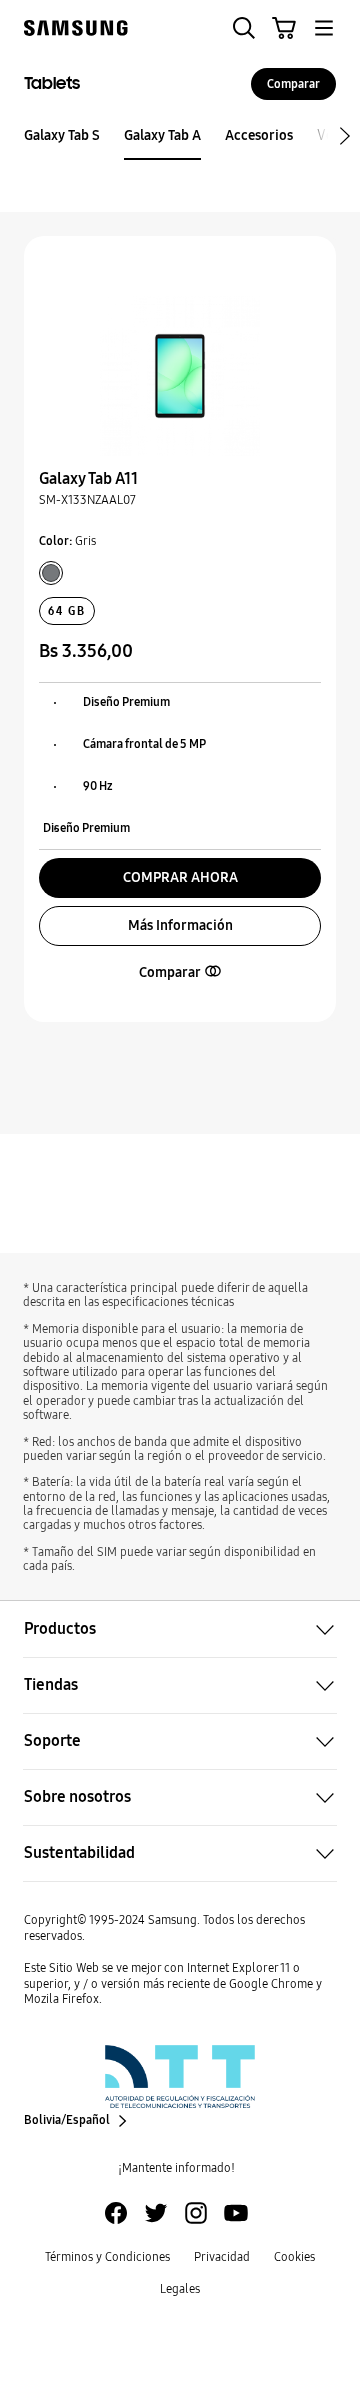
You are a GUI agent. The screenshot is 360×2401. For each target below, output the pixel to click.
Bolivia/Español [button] (67, 2120)
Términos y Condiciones (107, 2257)
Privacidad (222, 2257)
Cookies (294, 2257)
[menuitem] (62, 136)
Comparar (293, 84)
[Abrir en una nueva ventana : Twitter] (156, 2213)
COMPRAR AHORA (180, 877)
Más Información (180, 925)
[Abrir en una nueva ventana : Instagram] (196, 2213)
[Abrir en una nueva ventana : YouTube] (236, 2213)
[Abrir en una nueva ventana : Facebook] (116, 2213)
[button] (244, 28)
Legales (180, 2289)
